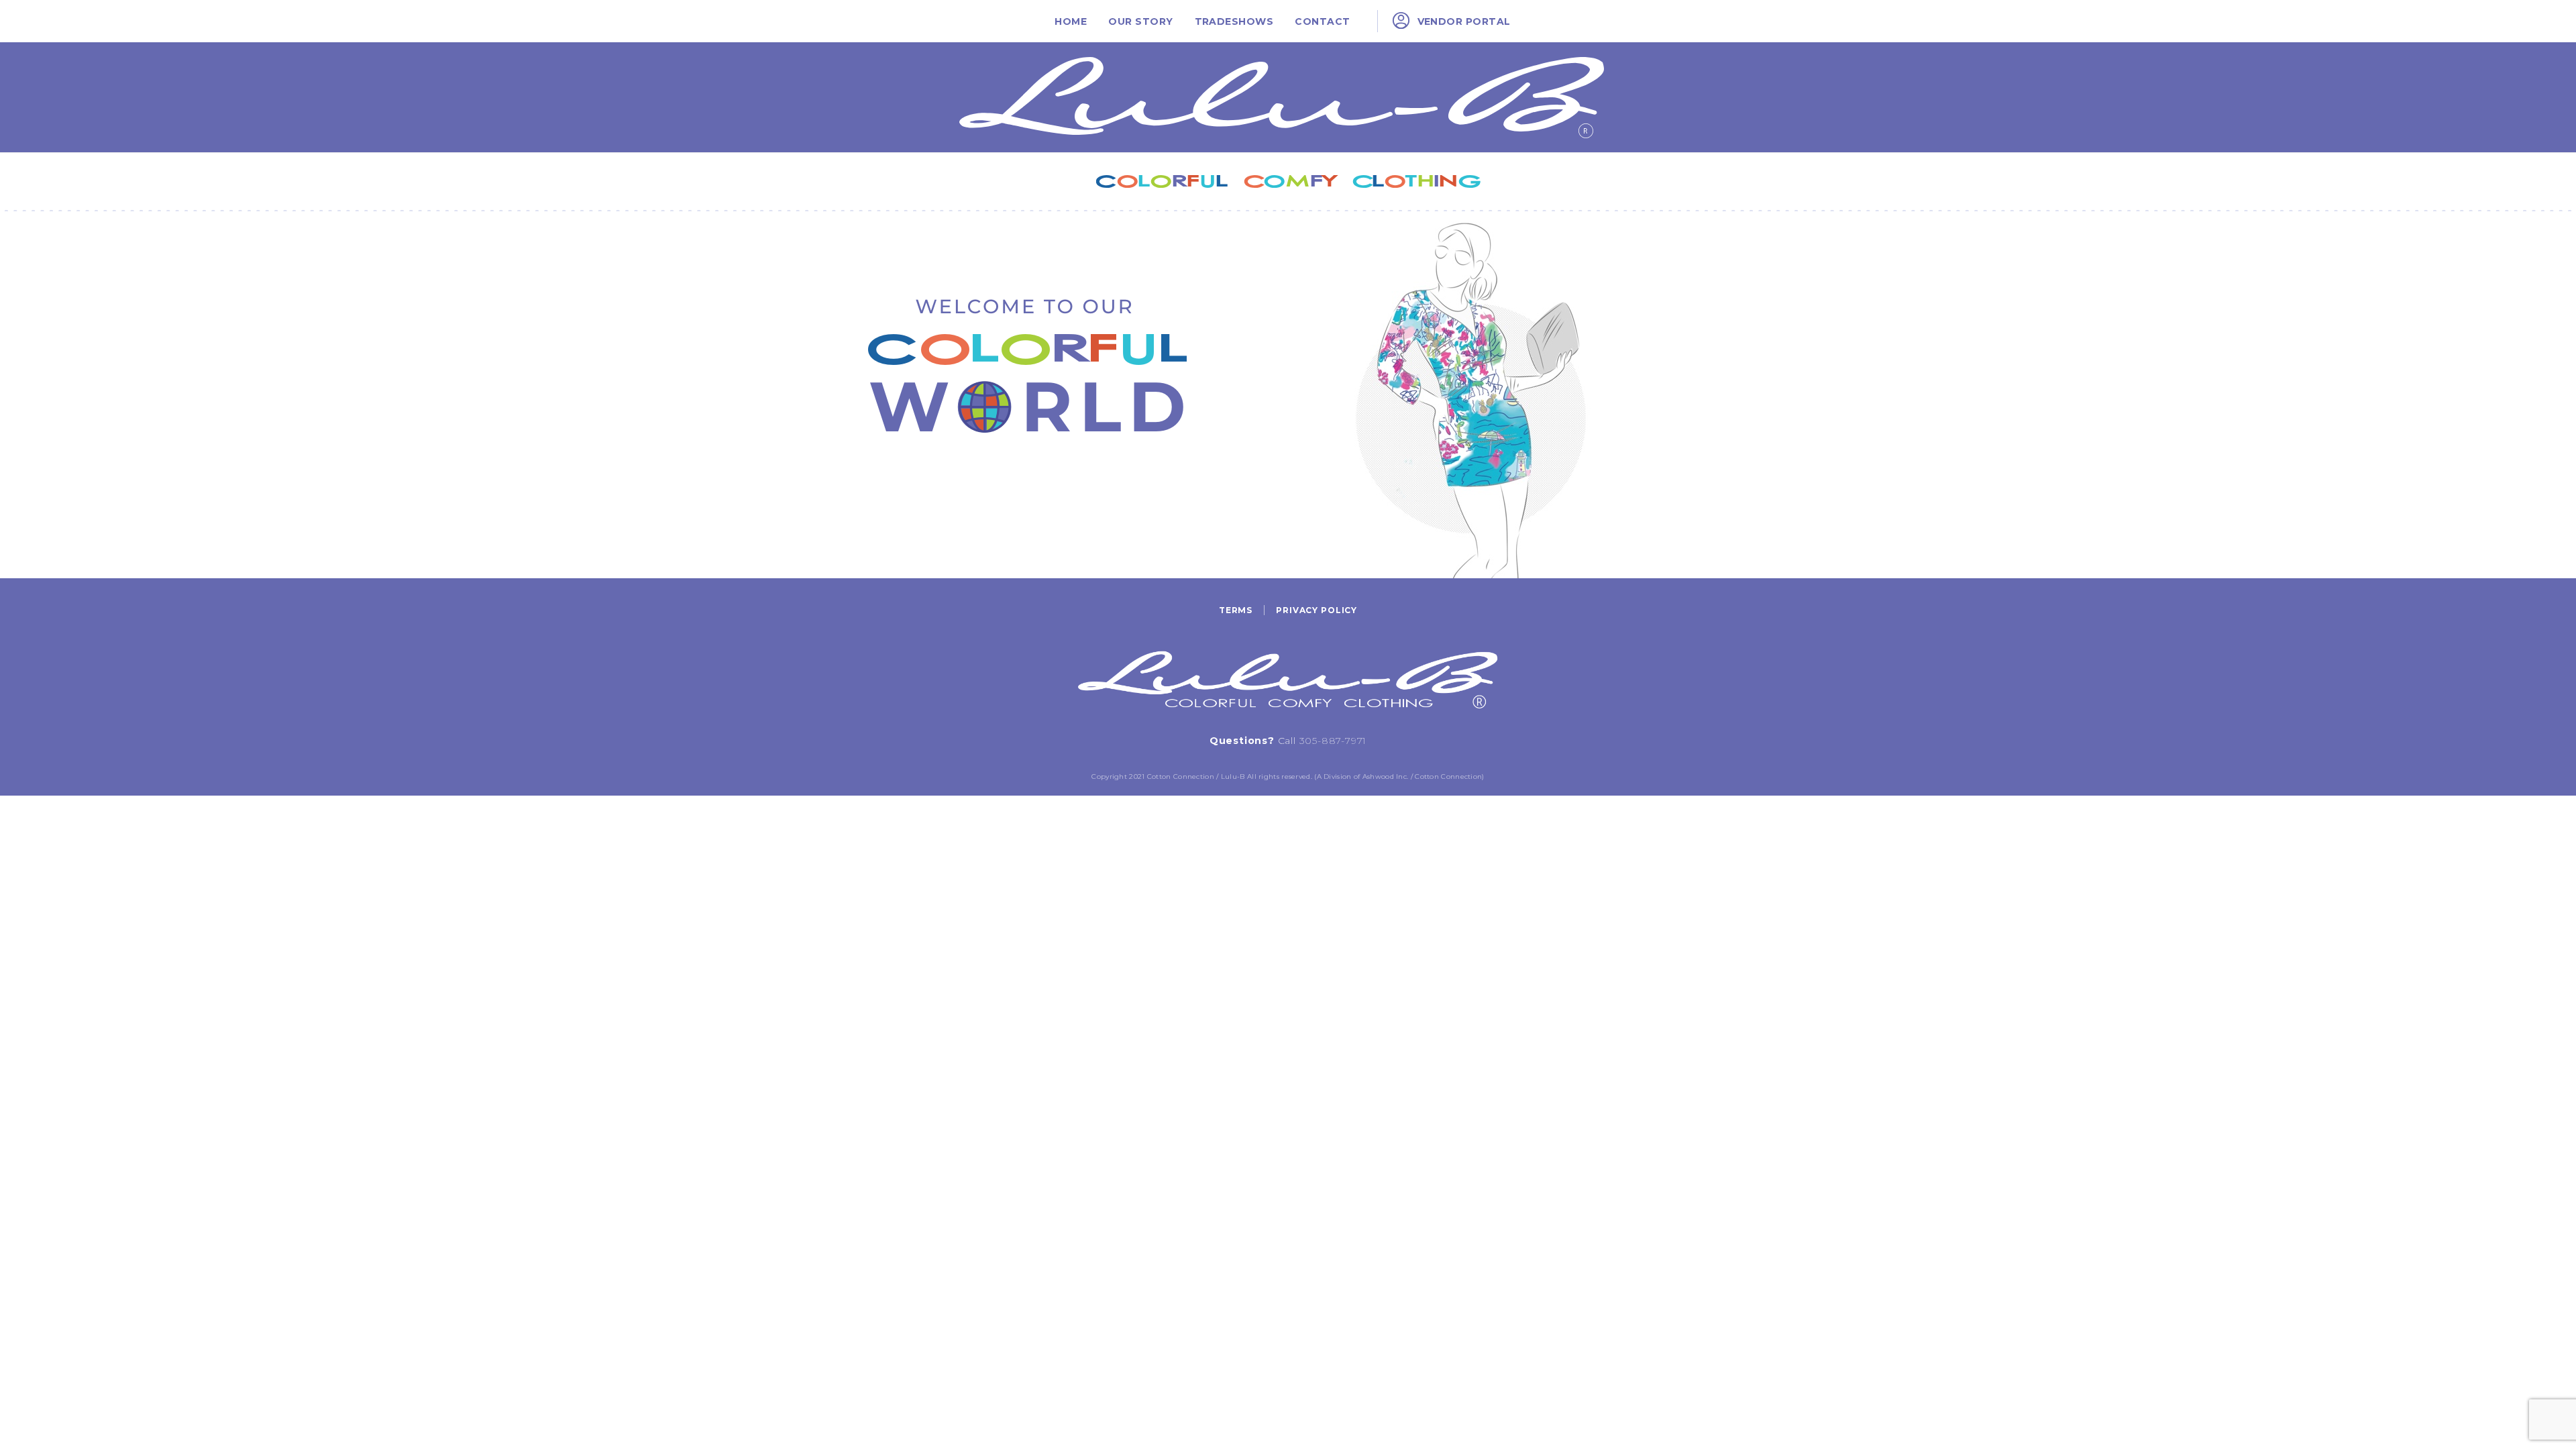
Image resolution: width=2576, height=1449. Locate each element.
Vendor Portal (1464, 21)
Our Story (1140, 21)
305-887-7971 (1333, 741)
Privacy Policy (1317, 610)
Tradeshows (1234, 21)
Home (1071, 21)
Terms (1236, 610)
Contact (1322, 21)
